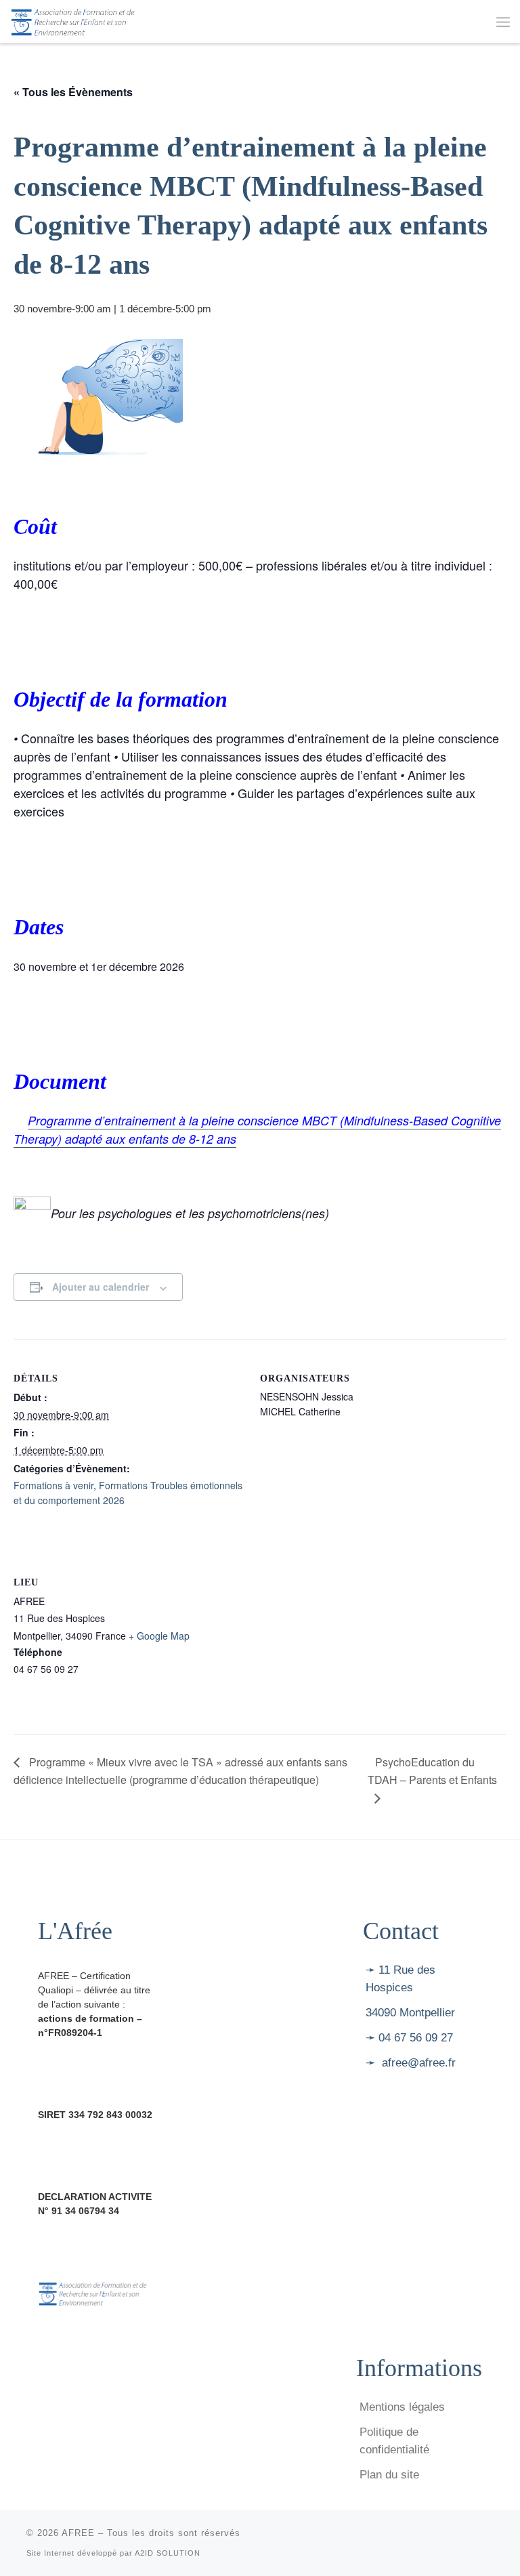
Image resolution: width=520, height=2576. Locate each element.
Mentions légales (402, 2407)
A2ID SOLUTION (168, 2553)
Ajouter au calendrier (101, 1287)
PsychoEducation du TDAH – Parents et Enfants (432, 1771)
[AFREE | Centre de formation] (73, 20)
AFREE (78, 2533)
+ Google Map (159, 1636)
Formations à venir (53, 1485)
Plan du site (389, 2475)
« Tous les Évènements (73, 92)
